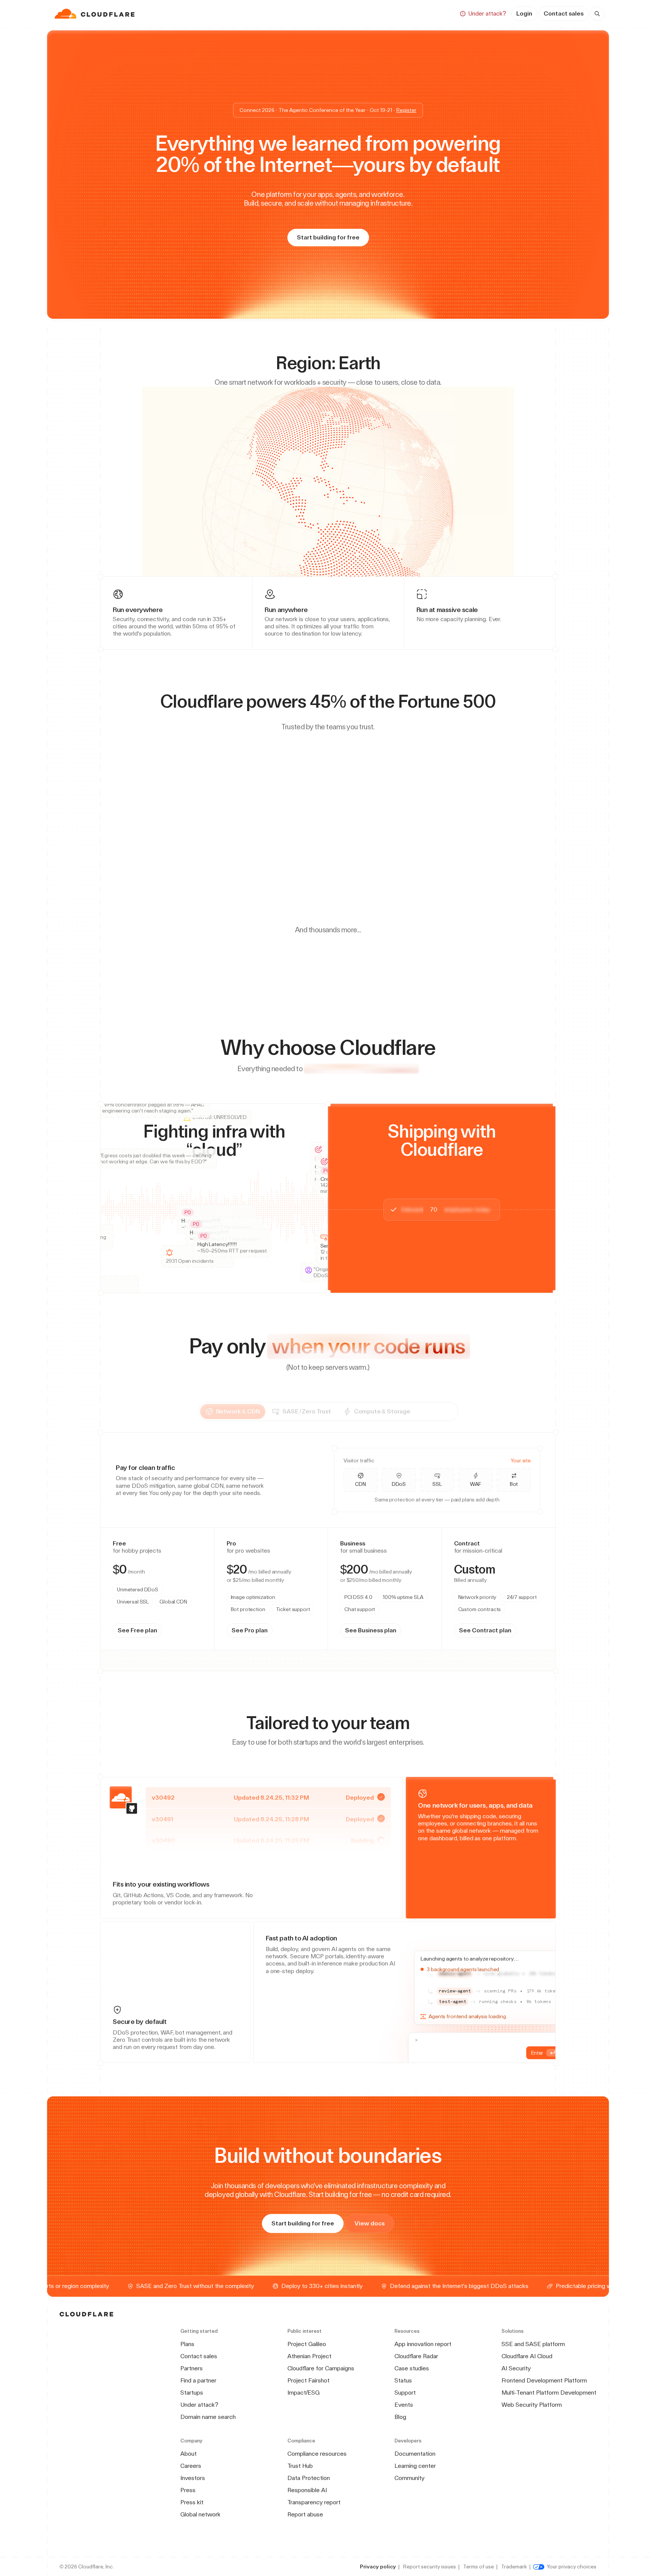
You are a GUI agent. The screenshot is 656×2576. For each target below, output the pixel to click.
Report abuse (305, 2514)
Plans (187, 2344)
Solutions (311, 13)
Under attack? (199, 2405)
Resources (356, 13)
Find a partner (198, 2380)
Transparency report (314, 2502)
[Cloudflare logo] (95, 14)
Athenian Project (309, 2356)
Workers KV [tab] (212, 1581)
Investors (193, 2478)
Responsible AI (307, 2490)
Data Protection (309, 2478)
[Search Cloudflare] (597, 14)
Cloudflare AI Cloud (527, 2356)
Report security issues (430, 2567)
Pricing (397, 13)
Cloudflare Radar (416, 2356)
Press (188, 2490)
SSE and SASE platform (533, 2344)
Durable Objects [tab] (173, 1581)
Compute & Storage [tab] (402, 1411)
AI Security (516, 2368)
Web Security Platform (532, 2405)
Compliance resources (317, 2454)
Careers (191, 2466)
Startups (192, 2393)
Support (405, 2393)
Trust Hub (300, 2466)
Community (409, 2478)
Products (268, 13)
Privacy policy (378, 2567)
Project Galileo (307, 2344)
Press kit (192, 2502)
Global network (200, 2514)
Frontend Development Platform (544, 2380)
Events (404, 2405)
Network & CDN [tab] (258, 1411)
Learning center (415, 2466)
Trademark (514, 2567)
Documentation (415, 2454)
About (188, 2454)
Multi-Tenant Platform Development (549, 2393)
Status (403, 2380)
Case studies (412, 2368)
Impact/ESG (304, 2393)
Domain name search (208, 2417)
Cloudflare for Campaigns (321, 2368)
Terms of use (479, 2567)
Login (524, 13)
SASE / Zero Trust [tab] (327, 1411)
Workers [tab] (138, 1581)
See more (300, 1550)
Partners (192, 2368)
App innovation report (423, 2344)
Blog (400, 2417)
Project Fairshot (308, 2380)
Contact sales (564, 13)
